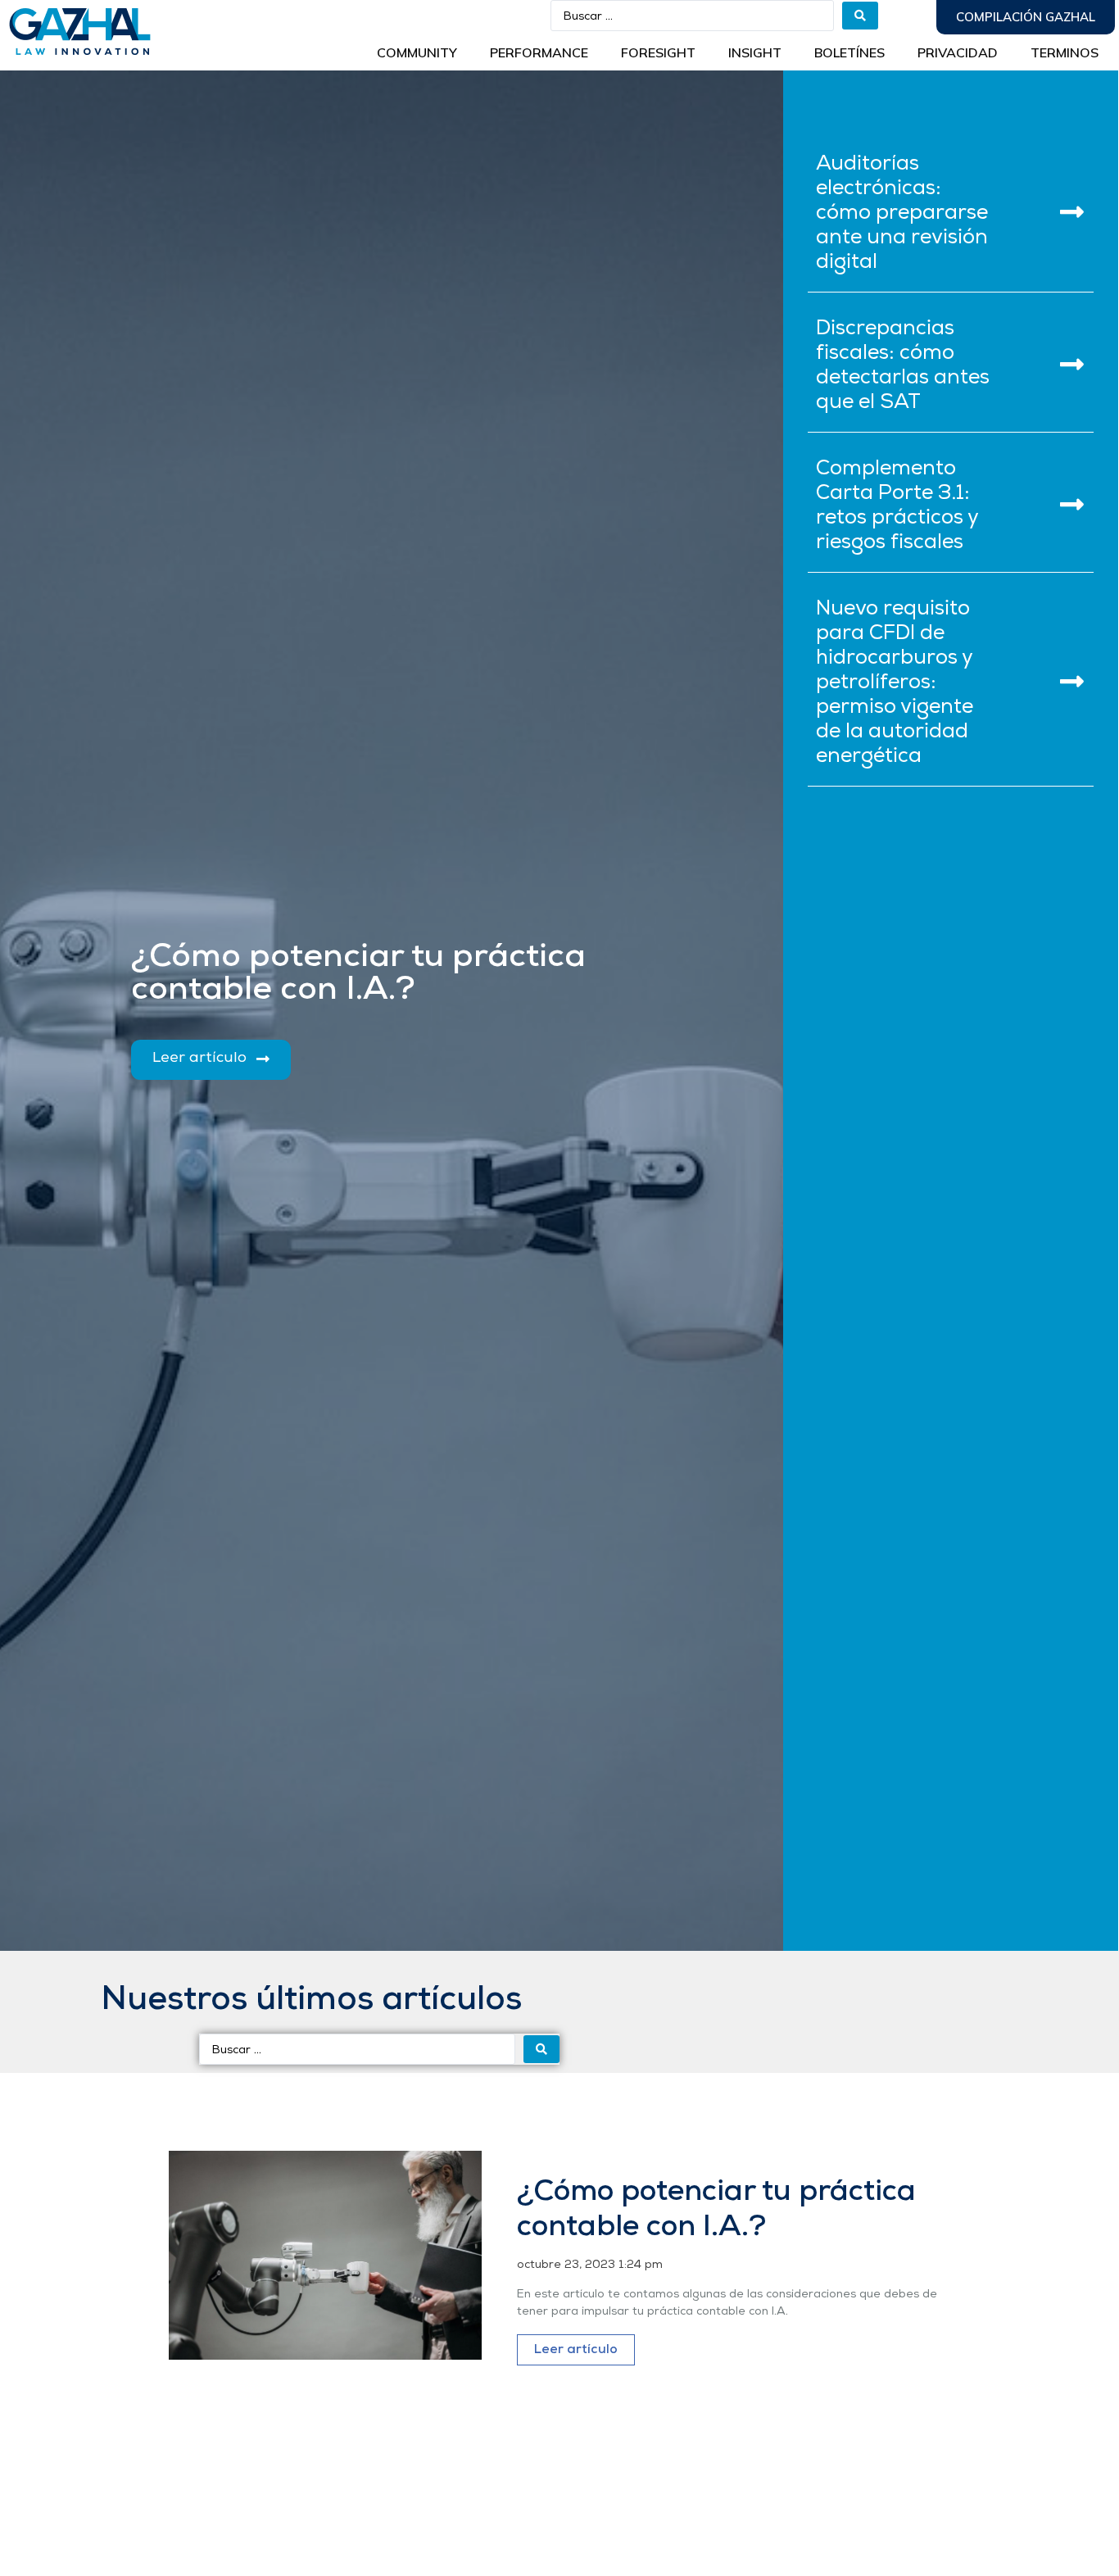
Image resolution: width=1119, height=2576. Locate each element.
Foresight (658, 52)
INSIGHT (755, 52)
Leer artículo (576, 2350)
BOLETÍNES (849, 52)
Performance (539, 52)
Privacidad (958, 52)
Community (417, 52)
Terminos (1065, 52)
